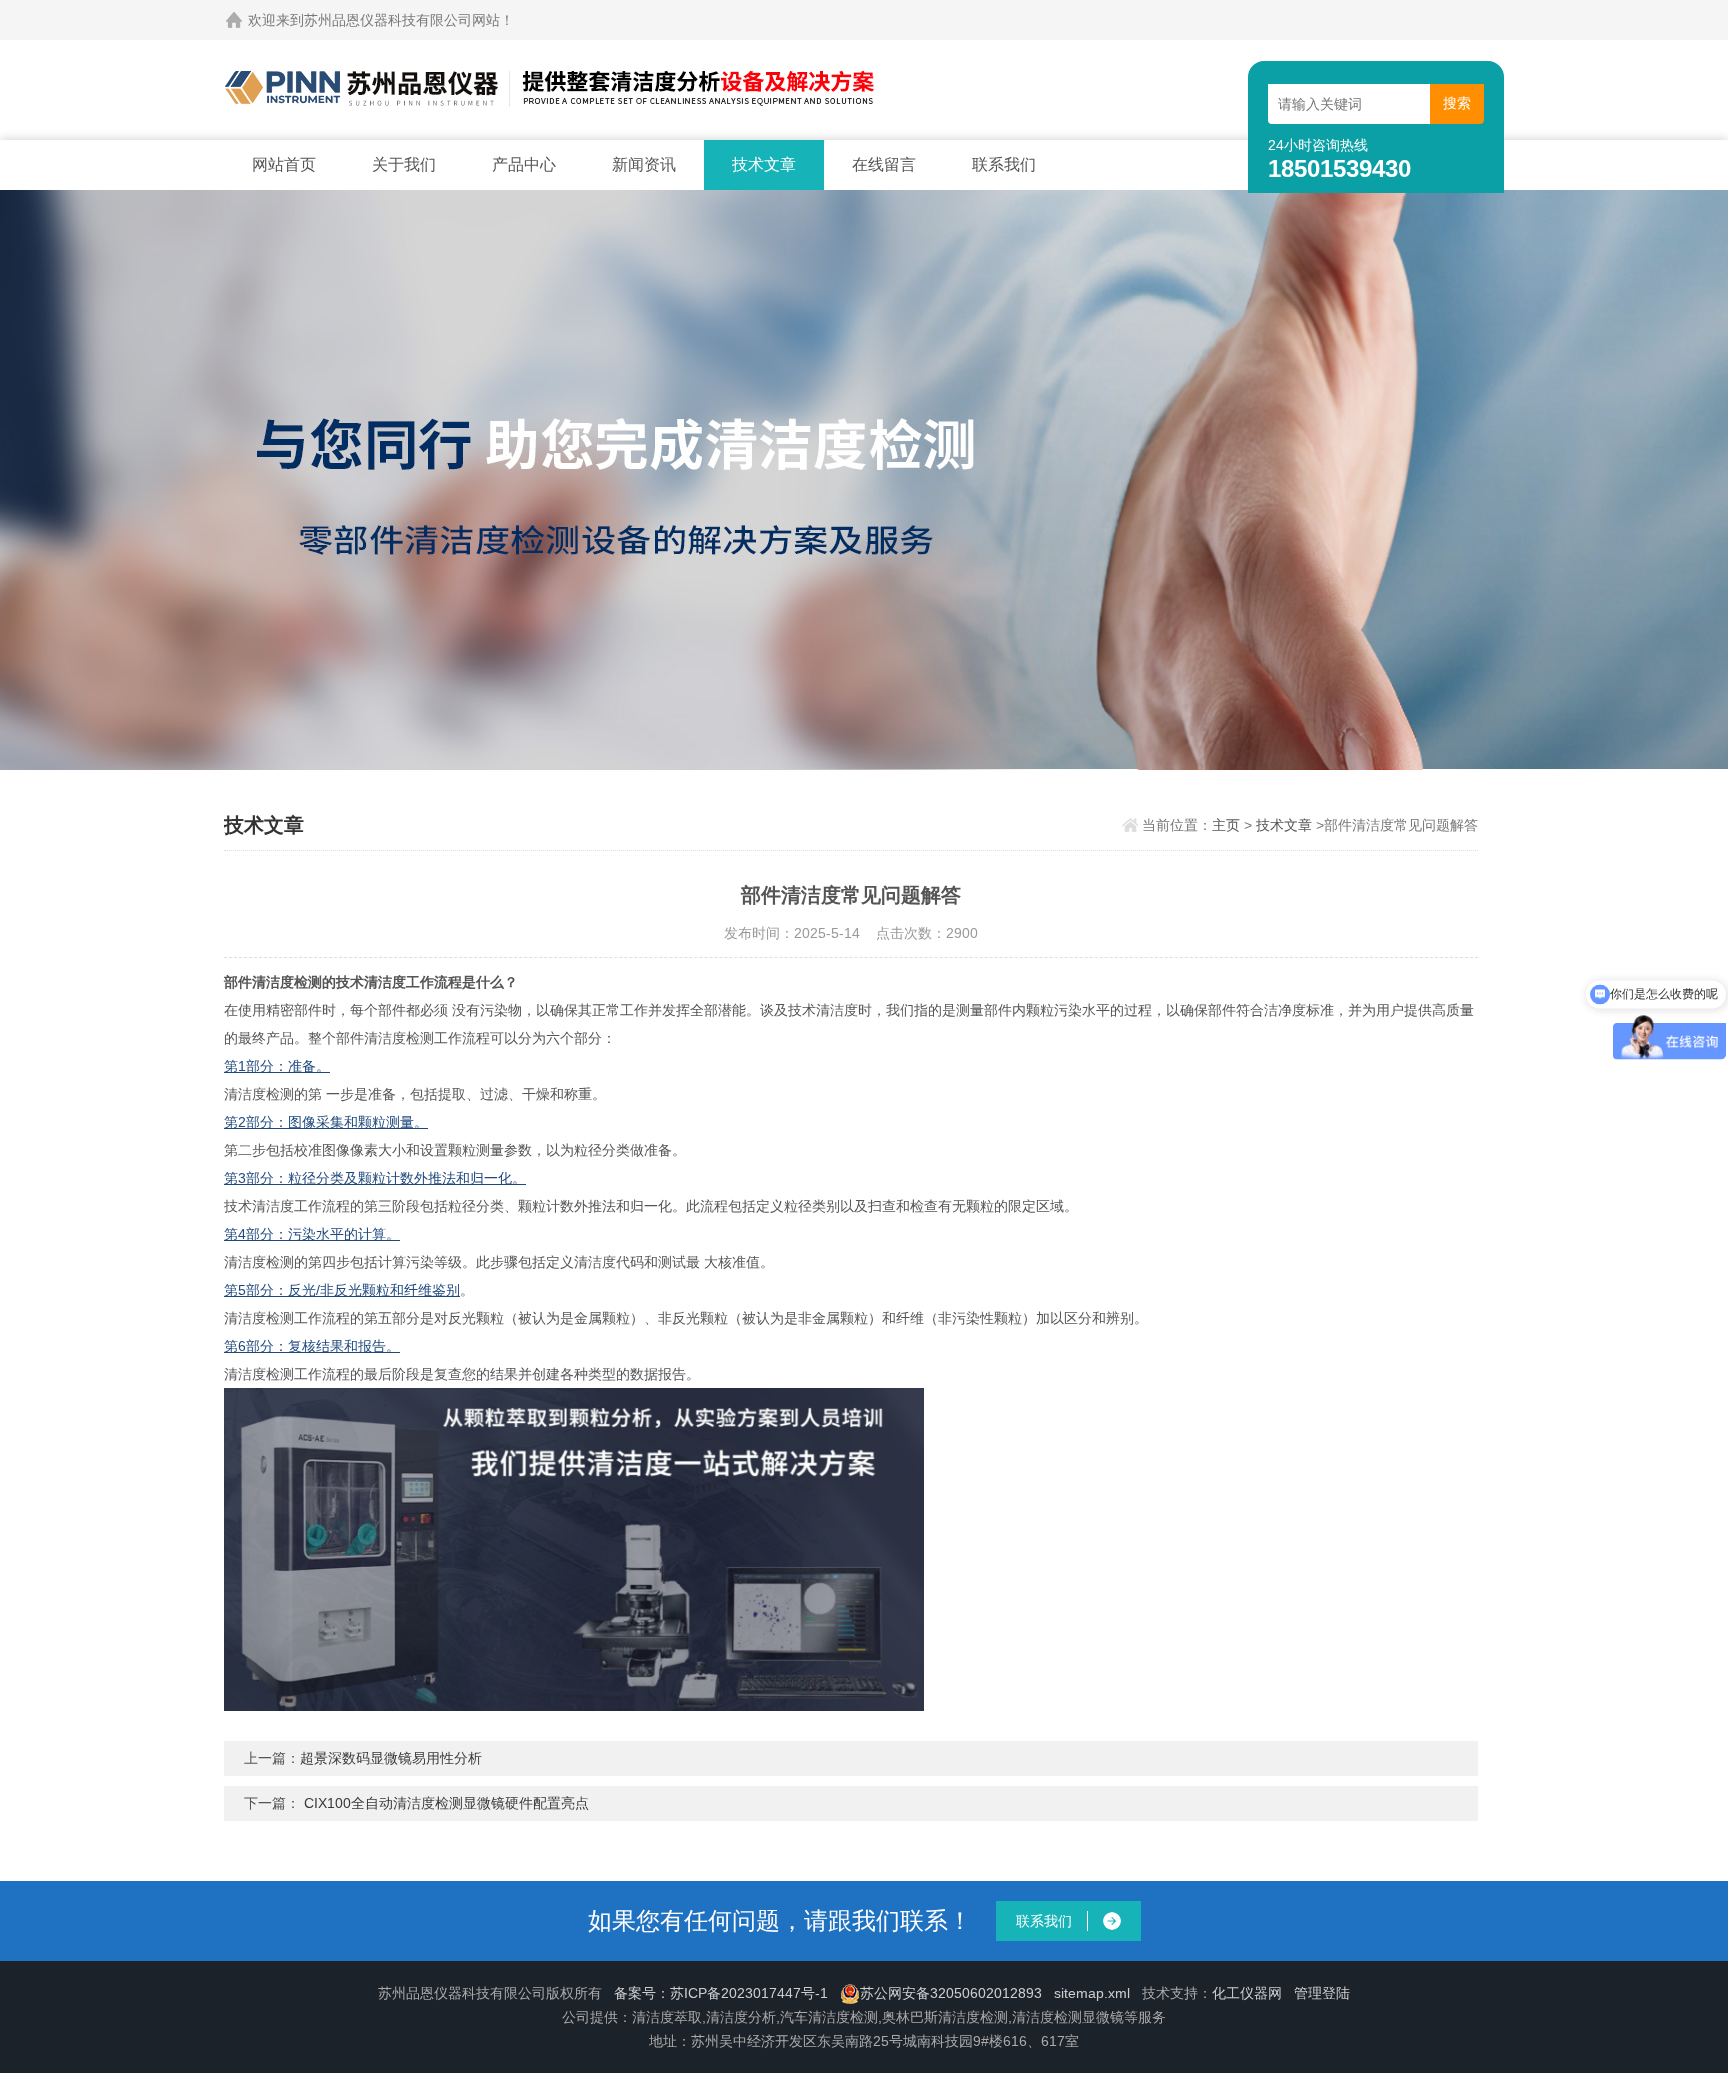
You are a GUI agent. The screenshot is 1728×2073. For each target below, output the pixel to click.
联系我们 (1004, 164)
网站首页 (284, 164)
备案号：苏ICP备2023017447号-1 (721, 1993)
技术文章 (764, 164)
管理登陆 (1322, 1993)
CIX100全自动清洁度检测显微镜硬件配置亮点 (446, 1803)
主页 (1226, 825)
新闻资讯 (644, 164)
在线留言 (884, 164)
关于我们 (404, 164)
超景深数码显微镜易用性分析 (391, 1758)
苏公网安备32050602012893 (951, 1993)
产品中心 (524, 164)
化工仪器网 (1247, 1993)
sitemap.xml (1092, 1993)
